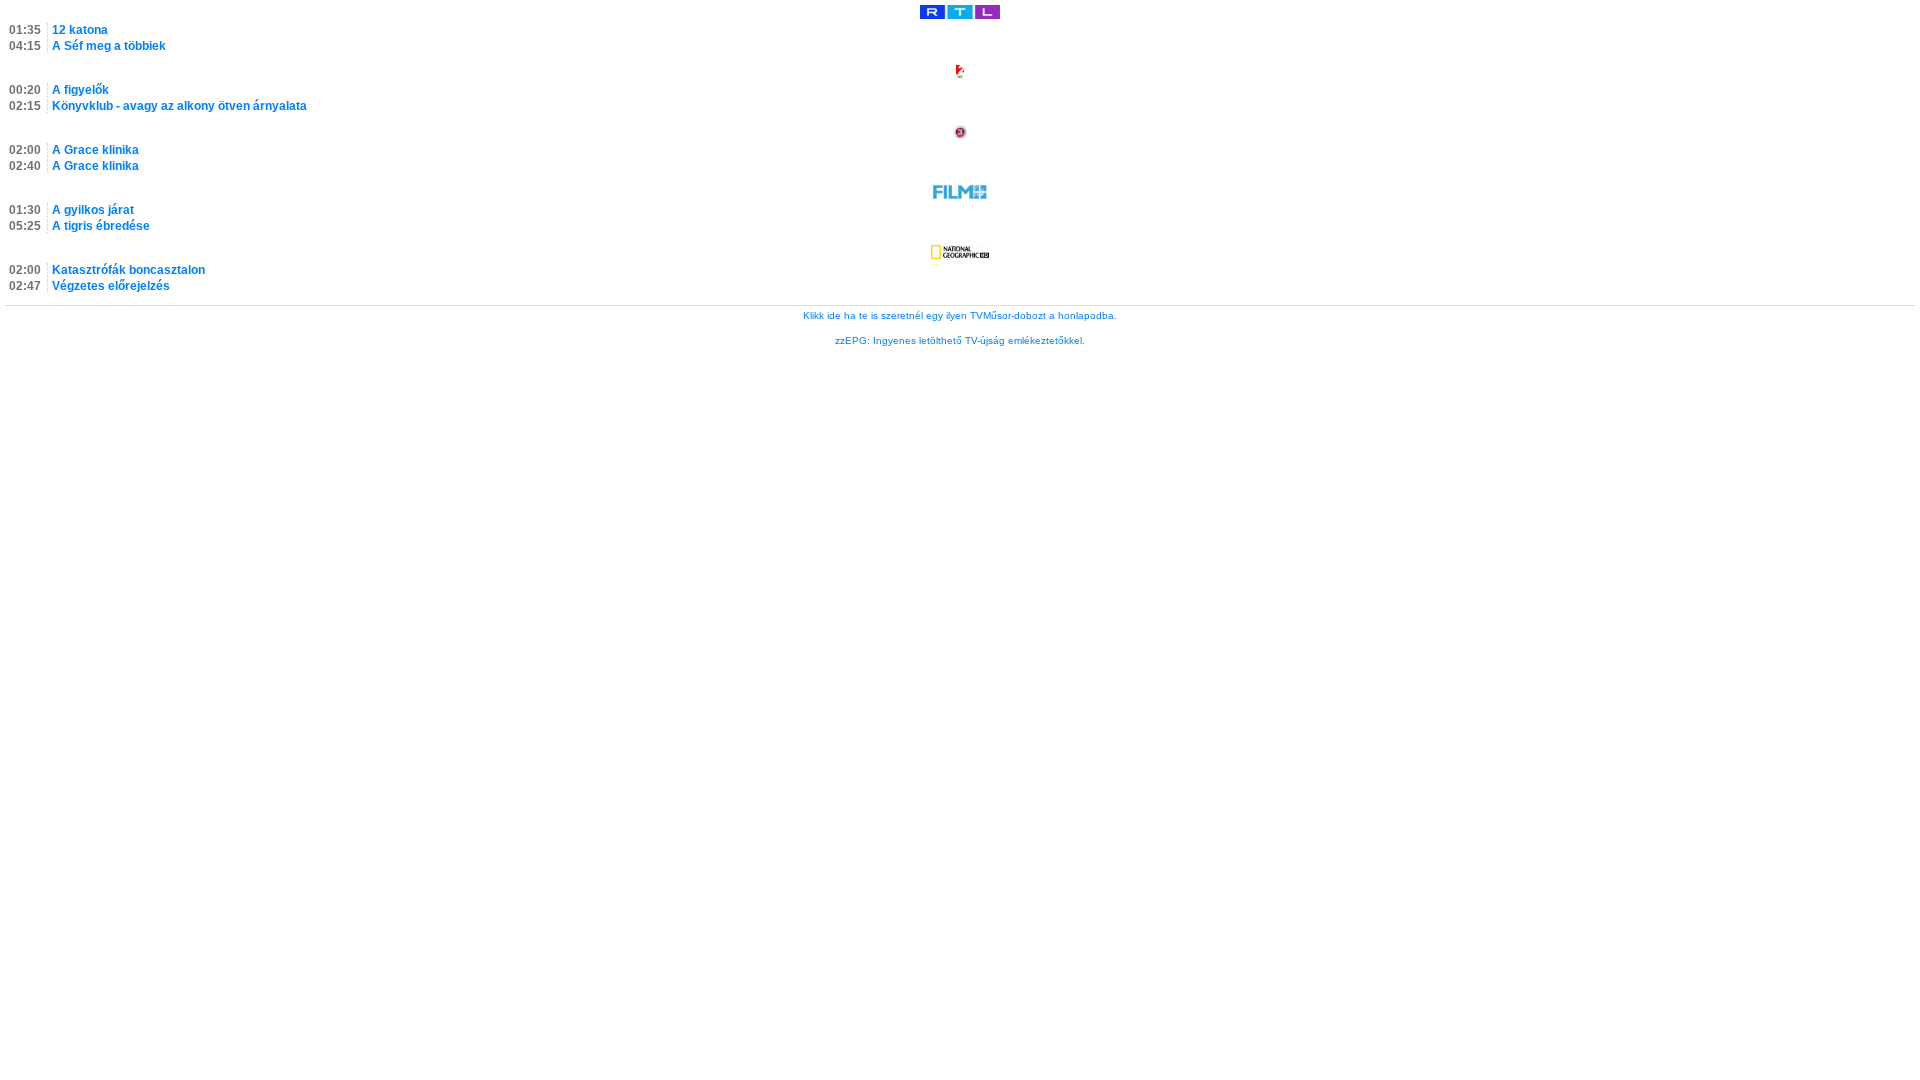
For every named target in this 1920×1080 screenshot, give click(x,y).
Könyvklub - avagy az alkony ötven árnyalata (179, 106)
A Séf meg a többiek (109, 46)
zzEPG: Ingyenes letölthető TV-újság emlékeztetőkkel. (960, 340)
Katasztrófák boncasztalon (128, 270)
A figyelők (80, 90)
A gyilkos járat (93, 210)
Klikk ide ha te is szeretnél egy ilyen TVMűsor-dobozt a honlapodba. (960, 315)
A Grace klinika (95, 150)
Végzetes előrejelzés (111, 286)
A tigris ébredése (101, 226)
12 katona (80, 30)
